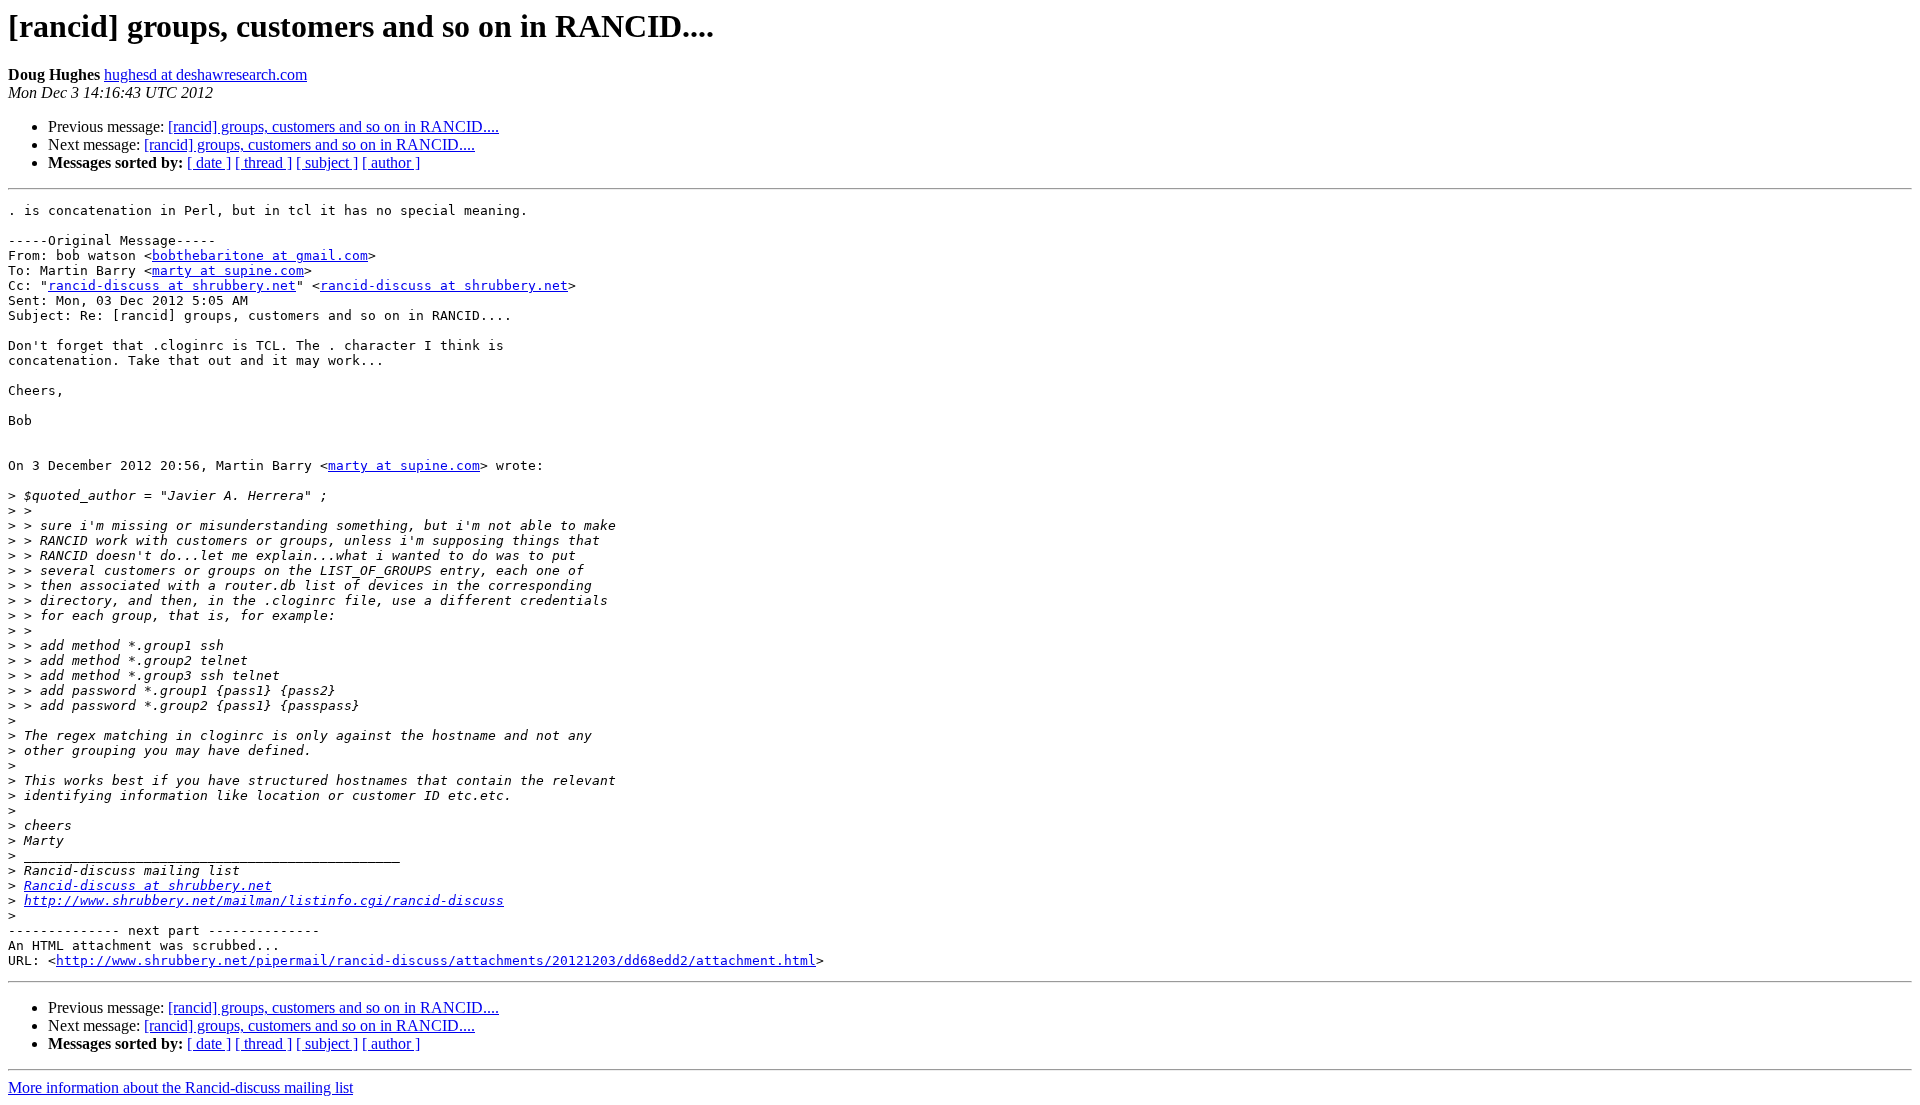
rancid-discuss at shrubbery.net (172, 285)
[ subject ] (327, 162)
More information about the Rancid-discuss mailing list (180, 1087)
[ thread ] (263, 162)
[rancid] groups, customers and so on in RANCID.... (333, 126)
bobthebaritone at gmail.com (260, 255)
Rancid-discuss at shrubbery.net (148, 885)
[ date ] (209, 162)
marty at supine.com (228, 270)
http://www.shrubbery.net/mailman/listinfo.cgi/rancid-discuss (264, 900)
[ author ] (391, 162)
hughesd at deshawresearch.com (205, 74)
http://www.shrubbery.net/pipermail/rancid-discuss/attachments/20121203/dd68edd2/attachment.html (436, 960)
